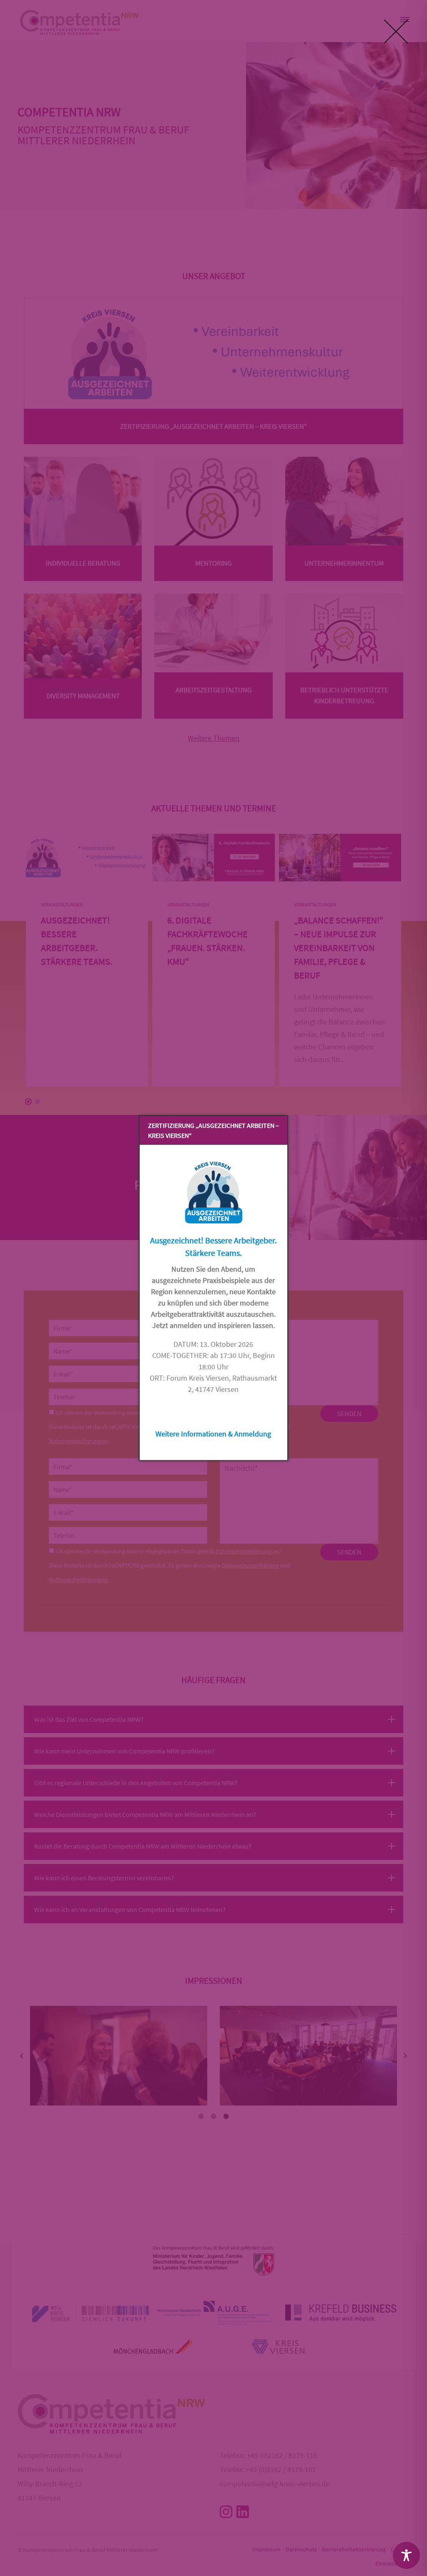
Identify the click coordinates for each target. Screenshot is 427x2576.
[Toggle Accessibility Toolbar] (406, 2555)
